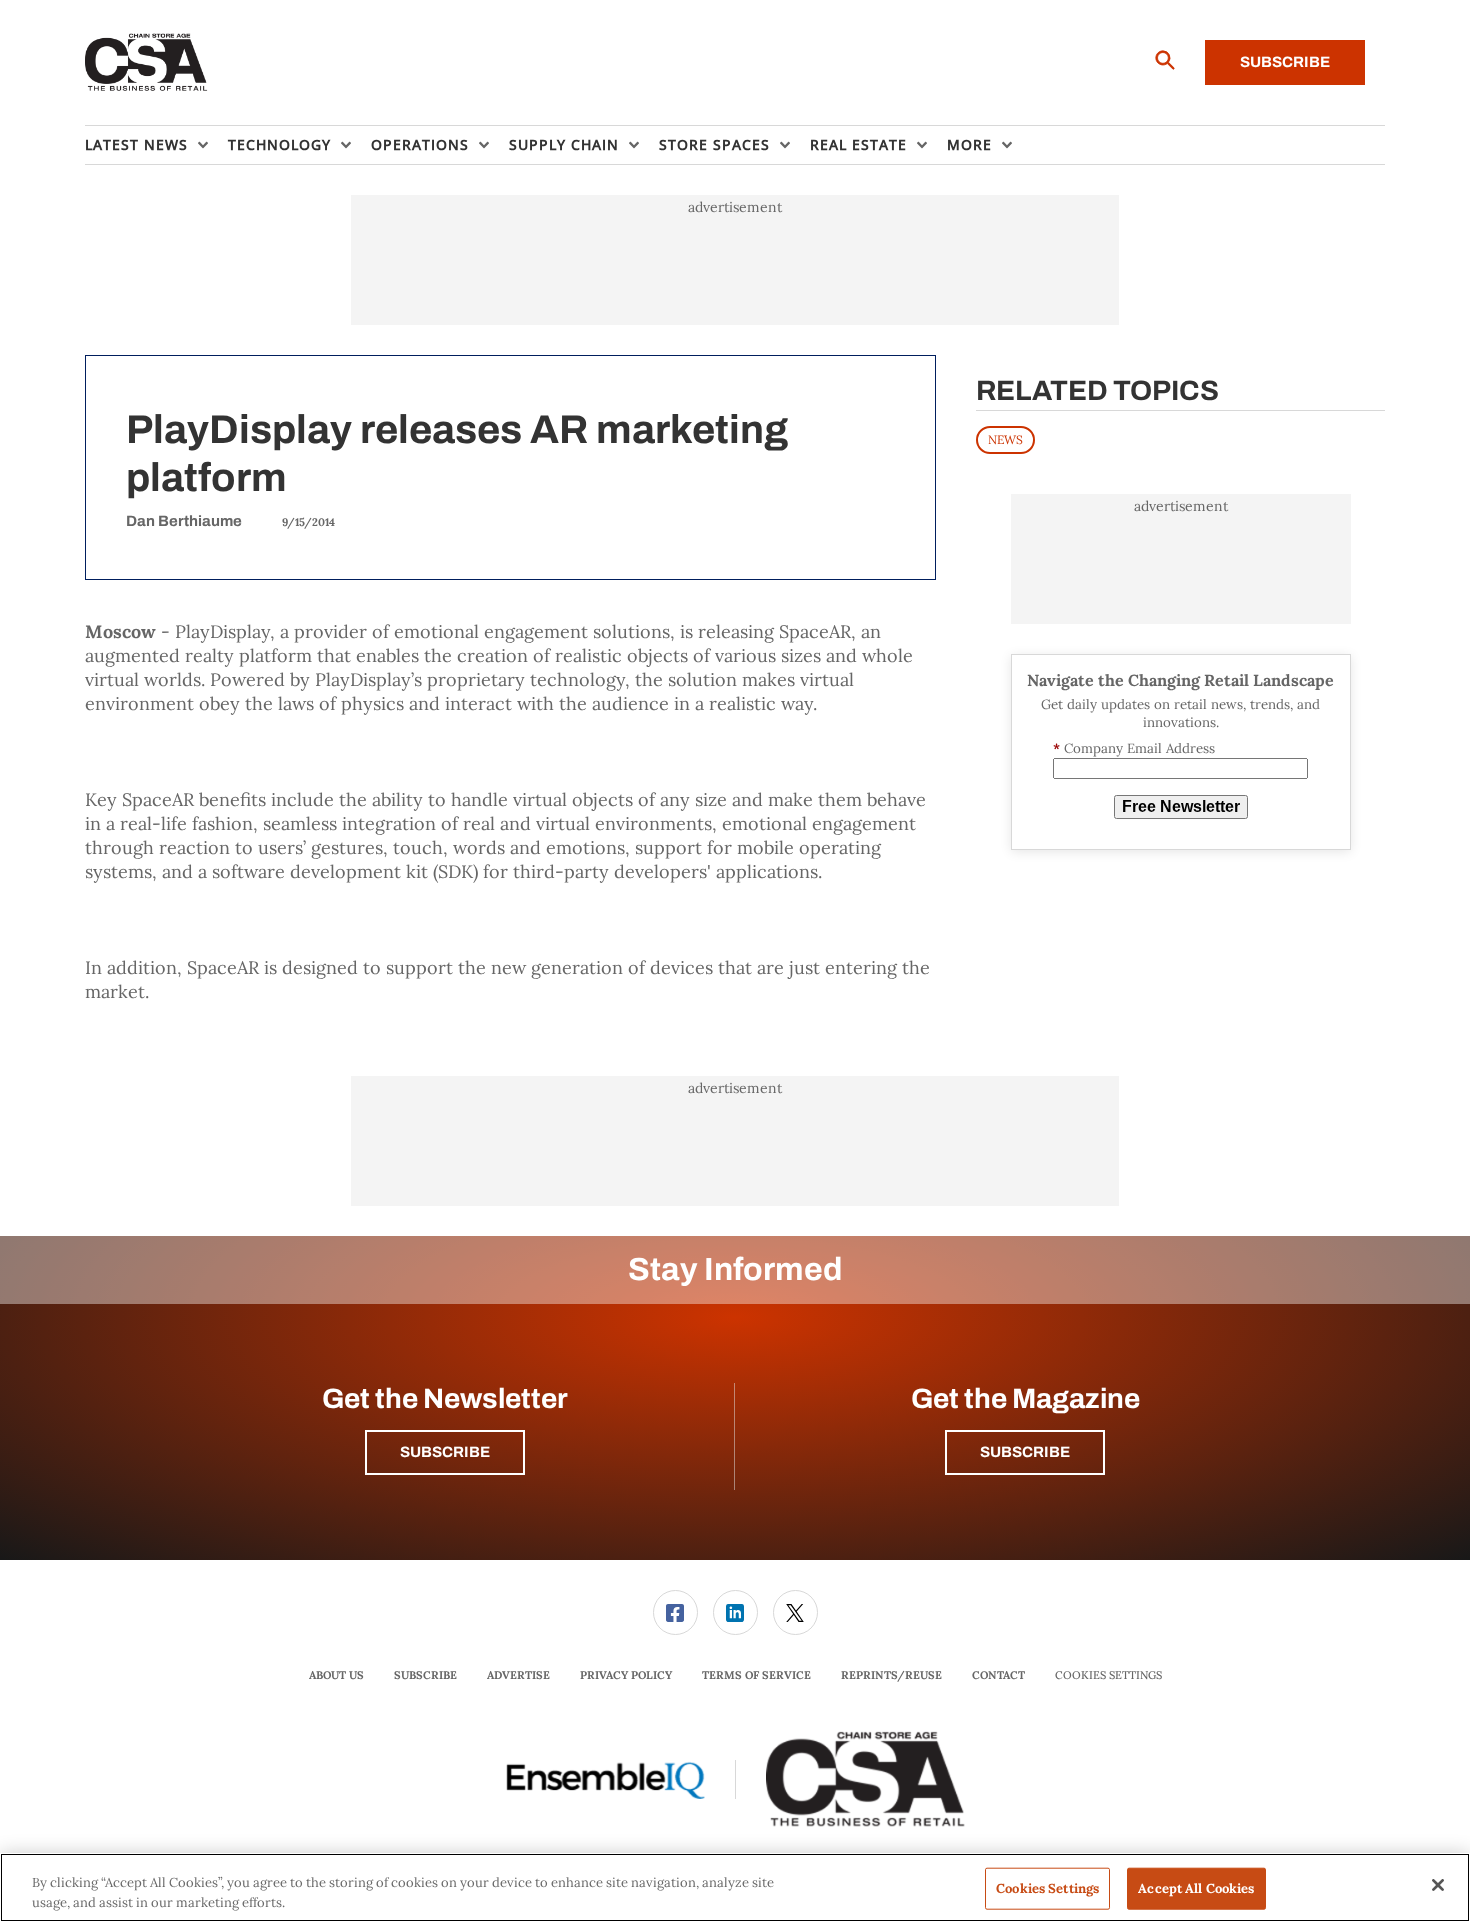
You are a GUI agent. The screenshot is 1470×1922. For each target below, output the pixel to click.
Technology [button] (279, 144)
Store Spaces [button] (714, 144)
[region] (735, 1887)
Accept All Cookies (1196, 1888)
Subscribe (1285, 62)
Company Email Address (1134, 748)
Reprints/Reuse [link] (891, 1675)
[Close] (1438, 1885)
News (1005, 439)
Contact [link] (998, 1675)
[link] (675, 1612)
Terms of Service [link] (756, 1675)
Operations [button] (420, 144)
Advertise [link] (518, 1675)
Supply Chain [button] (564, 144)
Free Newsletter (1181, 806)
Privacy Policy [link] (626, 1675)
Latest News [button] (136, 144)
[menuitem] (156, 145)
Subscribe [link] (425, 1675)
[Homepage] (146, 63)
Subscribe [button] (445, 1452)
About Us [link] (336, 1675)
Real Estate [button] (858, 144)
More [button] (969, 144)
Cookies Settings (1108, 1675)
